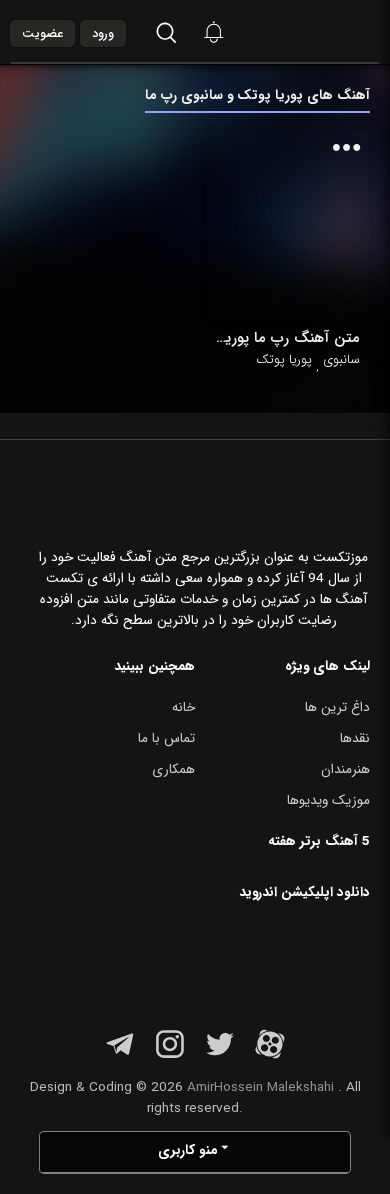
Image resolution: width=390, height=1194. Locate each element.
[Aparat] (270, 1055)
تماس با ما (166, 738)
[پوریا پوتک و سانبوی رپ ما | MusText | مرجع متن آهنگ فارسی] (326, 31)
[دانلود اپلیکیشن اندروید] (244, 960)
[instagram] (170, 1055)
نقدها (355, 738)
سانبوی (341, 360)
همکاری (173, 769)
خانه (183, 707)
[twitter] (220, 1055)
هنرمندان (345, 769)
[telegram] (120, 1055)
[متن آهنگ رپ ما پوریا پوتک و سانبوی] (287, 224)
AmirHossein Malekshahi (260, 1087)
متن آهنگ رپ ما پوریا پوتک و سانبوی (287, 338)
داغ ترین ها (337, 707)
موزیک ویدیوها (328, 800)
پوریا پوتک (284, 360)
